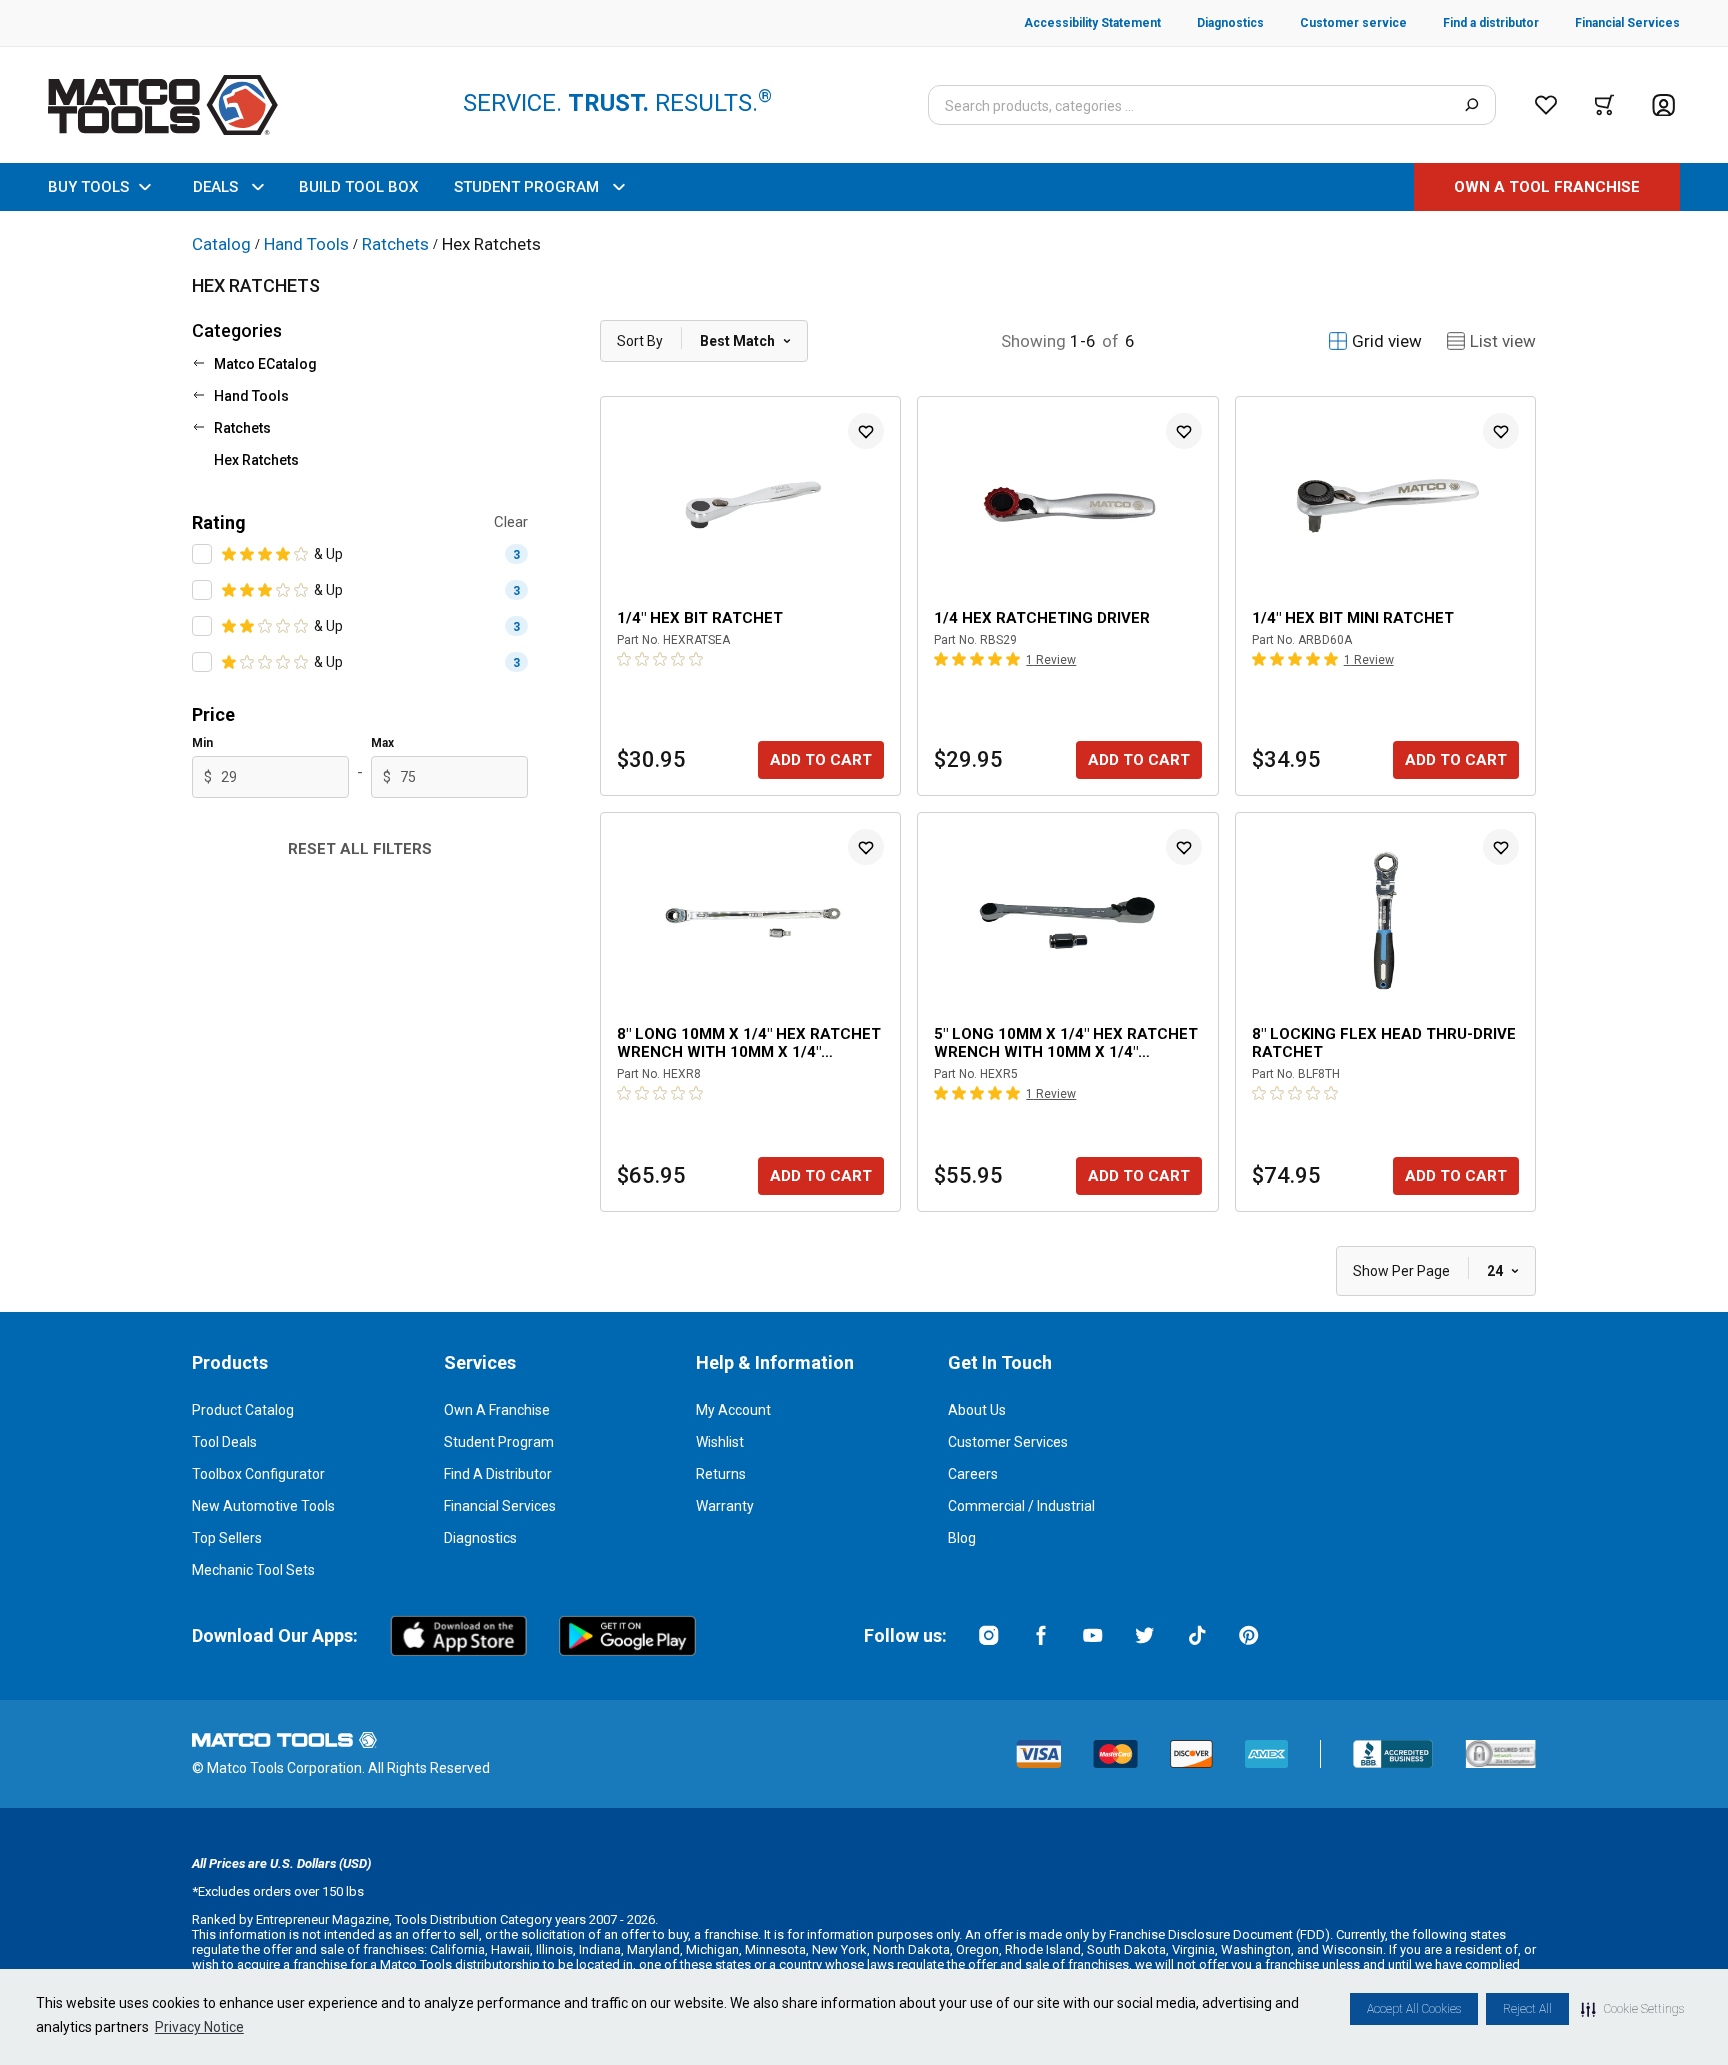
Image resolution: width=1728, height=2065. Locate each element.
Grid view (1387, 341)
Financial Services (500, 1506)
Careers (973, 1474)
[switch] (202, 554)
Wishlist (720, 1442)
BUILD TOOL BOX (358, 187)
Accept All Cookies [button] (1414, 2009)
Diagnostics (480, 1538)
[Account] (1663, 105)
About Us (977, 1410)
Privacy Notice (199, 2027)
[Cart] (1604, 105)
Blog (962, 1538)
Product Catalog (243, 1410)
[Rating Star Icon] (230, 554)
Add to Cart (821, 760)
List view (1503, 341)
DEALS (215, 187)
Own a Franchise (497, 1410)
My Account (733, 1410)
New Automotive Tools (263, 1506)
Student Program (499, 1442)
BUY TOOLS (88, 187)
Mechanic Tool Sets (253, 1570)
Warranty (725, 1506)
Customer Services (1008, 1442)
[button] (1632, 2009)
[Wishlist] (1546, 105)
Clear (511, 522)
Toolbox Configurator (258, 1474)
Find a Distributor (498, 1474)
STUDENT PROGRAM (526, 187)
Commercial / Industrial (1021, 1506)
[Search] (1471, 105)
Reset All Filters (360, 849)
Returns (721, 1474)
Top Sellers (227, 1538)
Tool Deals (224, 1442)
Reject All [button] (1527, 2009)
